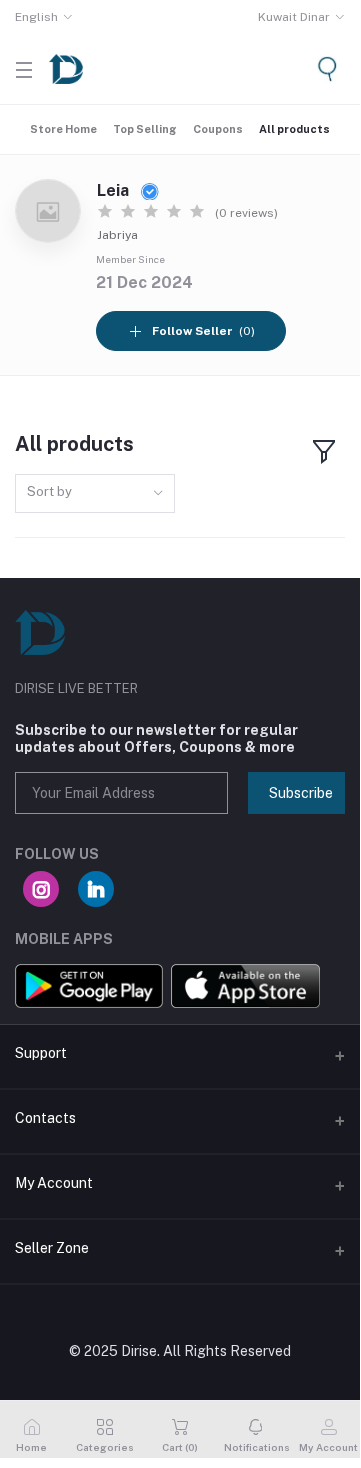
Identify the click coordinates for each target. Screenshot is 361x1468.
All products (294, 129)
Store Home (63, 129)
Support (41, 1053)
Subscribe (301, 793)
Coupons (218, 129)
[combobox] (95, 493)
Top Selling (145, 129)
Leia (115, 190)
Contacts (45, 1118)
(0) (203, 331)
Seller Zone (52, 1248)
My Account (54, 1183)
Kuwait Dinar (294, 17)
